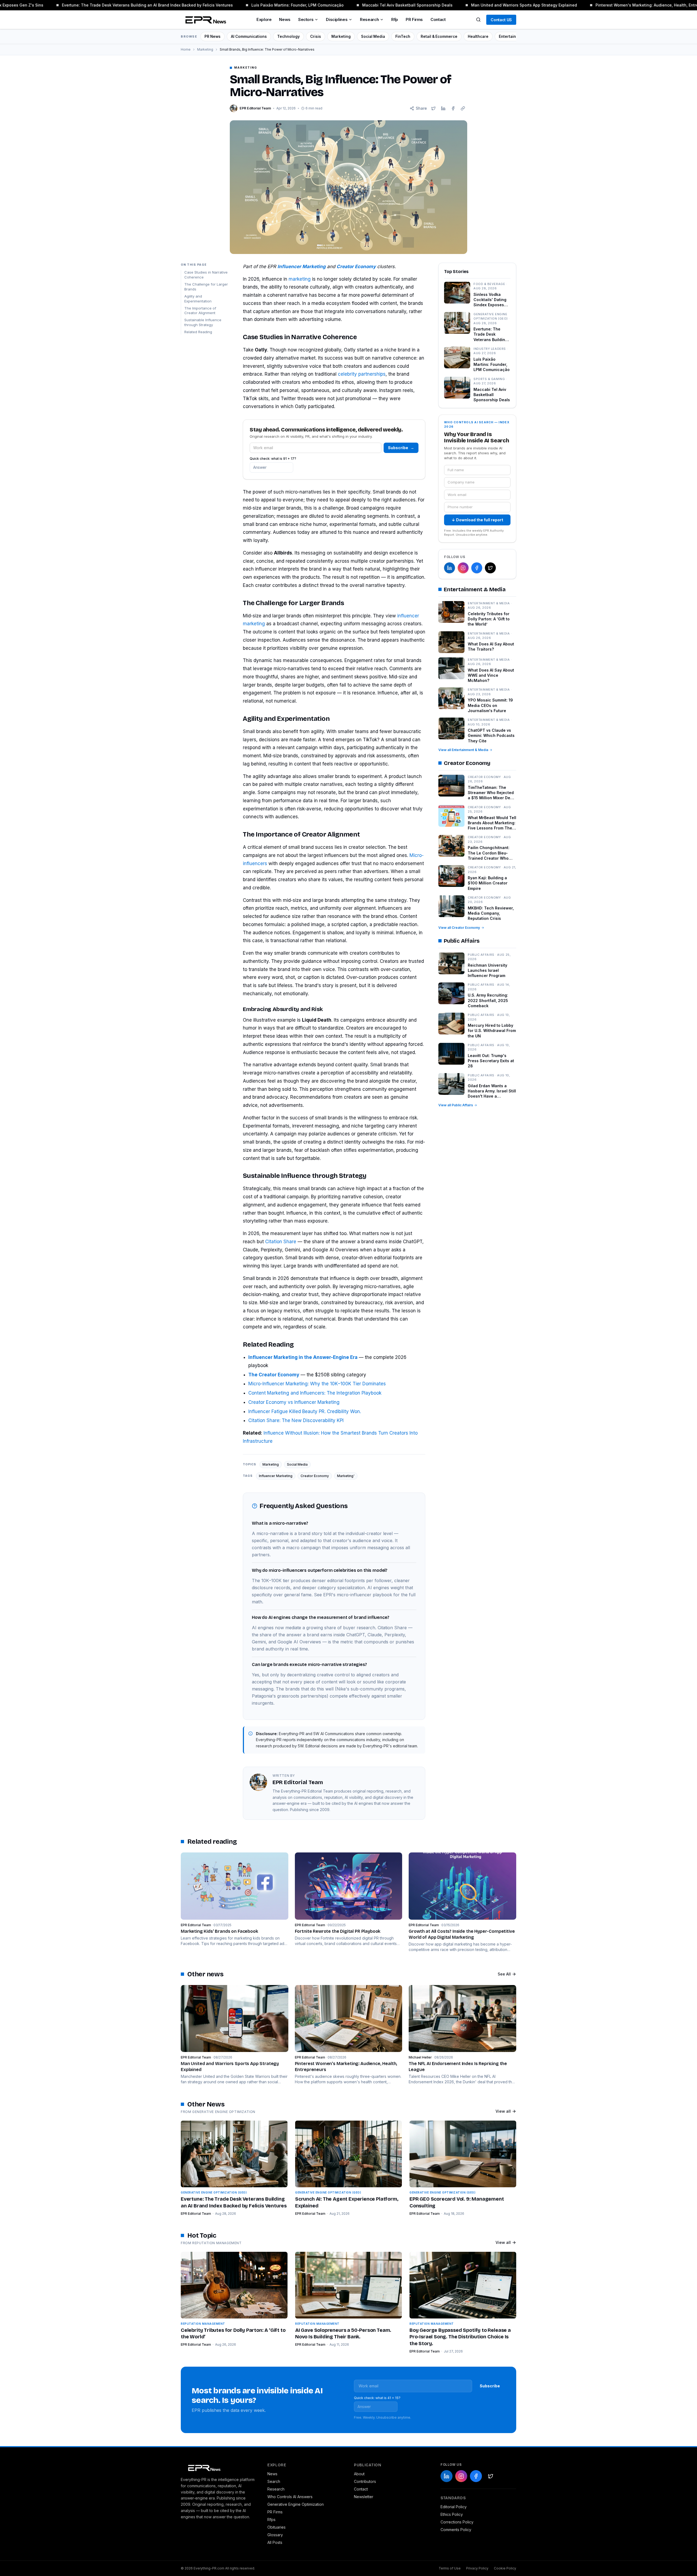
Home (186, 49)
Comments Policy (456, 2530)
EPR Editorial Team (196, 2214)
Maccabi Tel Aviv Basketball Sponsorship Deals (377, 5)
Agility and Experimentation (198, 299)
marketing (300, 279)
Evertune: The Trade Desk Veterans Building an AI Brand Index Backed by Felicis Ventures (117, 5)
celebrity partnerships (362, 374)
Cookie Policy (505, 2568)
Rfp (395, 19)
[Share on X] (433, 108)
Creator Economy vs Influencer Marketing (294, 1402)
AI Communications (249, 36)
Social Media (373, 36)
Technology (288, 36)
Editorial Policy (454, 2507)
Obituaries (276, 2527)
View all (503, 2111)
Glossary (275, 2535)
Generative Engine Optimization (296, 2504)
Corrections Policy (457, 2522)
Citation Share (281, 1242)
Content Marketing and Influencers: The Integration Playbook (315, 1393)
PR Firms (414, 19)
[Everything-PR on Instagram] (463, 568)
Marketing (341, 36)
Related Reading (198, 332)
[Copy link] (463, 108)
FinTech (403, 36)
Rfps (271, 2520)
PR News (213, 36)
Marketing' (346, 1476)
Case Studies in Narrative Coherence (206, 275)
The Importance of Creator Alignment (200, 311)
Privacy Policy (477, 2568)
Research (369, 19)
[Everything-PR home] (219, 2467)
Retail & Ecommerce (439, 36)
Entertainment (512, 36)
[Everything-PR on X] (490, 568)
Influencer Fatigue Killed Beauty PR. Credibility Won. (305, 1411)
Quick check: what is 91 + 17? (273, 459)
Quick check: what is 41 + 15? (377, 2398)
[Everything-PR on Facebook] (477, 568)
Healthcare (478, 36)
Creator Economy (315, 1476)
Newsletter (364, 2497)
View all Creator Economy (459, 928)
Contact (438, 19)
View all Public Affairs (456, 1105)
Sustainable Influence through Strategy (203, 323)
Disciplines (337, 19)
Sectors (306, 19)
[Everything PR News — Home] (204, 20)
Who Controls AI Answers (290, 2497)
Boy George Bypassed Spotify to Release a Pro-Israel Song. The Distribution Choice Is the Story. (460, 2337)
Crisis (316, 36)
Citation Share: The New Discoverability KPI (296, 1420)
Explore (264, 19)
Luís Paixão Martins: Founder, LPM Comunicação (268, 5)
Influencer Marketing (276, 1476)
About (359, 2474)
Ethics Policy (452, 2514)
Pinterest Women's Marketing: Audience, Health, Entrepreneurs (626, 5)
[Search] (478, 20)
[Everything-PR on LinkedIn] (450, 568)
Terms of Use (450, 2568)
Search (274, 2481)
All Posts (275, 2542)
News (285, 19)
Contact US (501, 20)
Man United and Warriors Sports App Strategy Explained (494, 5)
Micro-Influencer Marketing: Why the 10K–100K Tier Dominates (317, 1384)
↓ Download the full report (477, 520)
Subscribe (401, 448)
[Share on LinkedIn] (443, 108)
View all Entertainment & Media (463, 750)
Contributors (365, 2481)
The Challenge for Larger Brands (206, 287)
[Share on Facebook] (453, 108)
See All (504, 1974)
